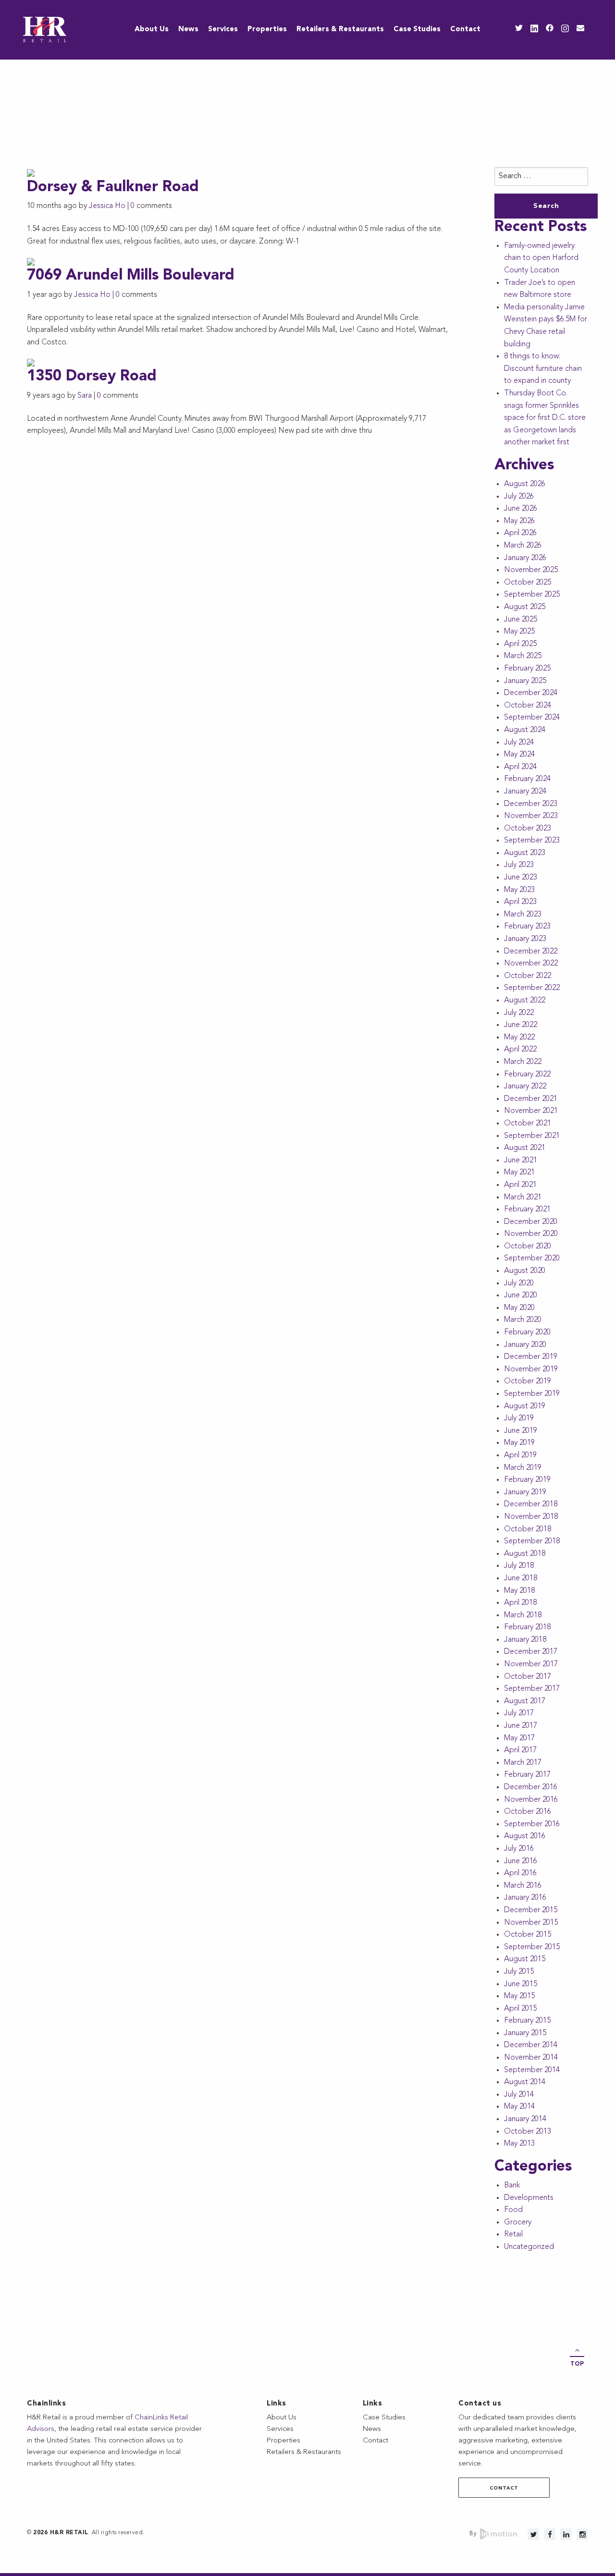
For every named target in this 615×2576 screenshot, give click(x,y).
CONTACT (504, 2488)
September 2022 (532, 988)
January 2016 (525, 1898)
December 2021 (531, 1099)
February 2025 (527, 669)
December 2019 (531, 1357)
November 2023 (531, 816)
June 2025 (521, 620)
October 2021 (528, 1123)
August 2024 (525, 730)
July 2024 (519, 743)
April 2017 (520, 1750)
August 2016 (525, 1836)
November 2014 (531, 2058)
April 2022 (520, 1050)
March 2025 (523, 656)
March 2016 (523, 1886)
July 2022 (519, 1013)
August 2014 (525, 2082)
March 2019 (523, 1468)
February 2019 (527, 1480)
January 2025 (525, 681)
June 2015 (521, 1984)
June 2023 (521, 878)
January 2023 (525, 939)
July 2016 (519, 1849)
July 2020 (519, 1283)
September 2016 (532, 1824)
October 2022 (528, 976)
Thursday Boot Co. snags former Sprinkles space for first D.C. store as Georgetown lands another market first (545, 418)
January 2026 (525, 558)
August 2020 (525, 1271)
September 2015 (532, 1947)
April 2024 (520, 767)
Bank (512, 2185)
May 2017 (519, 1738)
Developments (529, 2198)
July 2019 (519, 1418)
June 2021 (521, 1160)
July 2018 (519, 1566)
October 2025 (528, 583)
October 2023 (528, 829)
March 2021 (523, 1197)
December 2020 (531, 1222)
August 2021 (525, 1148)
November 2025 (531, 570)
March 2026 (523, 546)
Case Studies (417, 30)
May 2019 (519, 1443)
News (188, 30)
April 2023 (520, 902)
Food (513, 2210)
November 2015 (531, 1923)
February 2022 (527, 1074)
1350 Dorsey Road (92, 377)
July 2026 (519, 497)
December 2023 (531, 804)
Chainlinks (46, 2404)
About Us (152, 30)
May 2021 (519, 1172)
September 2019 (532, 1394)
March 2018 (523, 1615)
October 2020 (528, 1246)
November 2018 (531, 1517)
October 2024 (528, 706)
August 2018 (525, 1554)
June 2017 (521, 1726)
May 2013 (519, 2144)
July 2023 (519, 865)
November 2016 (531, 1800)
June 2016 (521, 1861)
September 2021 (532, 1136)
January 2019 (525, 1492)
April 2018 (520, 1603)
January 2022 (525, 1087)
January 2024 (525, 792)
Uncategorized (529, 2247)
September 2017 (532, 1689)
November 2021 (531, 1111)
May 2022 (519, 1038)
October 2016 (528, 1812)
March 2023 (523, 915)
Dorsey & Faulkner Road (113, 188)
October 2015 (528, 1935)
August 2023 (525, 853)
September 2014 (532, 2070)
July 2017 (519, 1713)
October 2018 (528, 1529)
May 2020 (519, 1308)
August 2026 (525, 484)
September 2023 (532, 841)
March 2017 (523, 1763)
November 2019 (531, 1369)
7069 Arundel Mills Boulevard (131, 276)
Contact (465, 30)
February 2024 (527, 779)
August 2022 (525, 1001)
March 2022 (523, 1062)
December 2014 (531, 2045)
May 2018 (519, 1591)
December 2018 (531, 1504)
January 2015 (525, 2033)
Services (223, 30)
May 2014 (519, 2107)
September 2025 (532, 595)
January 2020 (525, 1345)
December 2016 (531, 1787)
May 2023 (519, 890)
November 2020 (531, 1234)
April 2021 (520, 1185)
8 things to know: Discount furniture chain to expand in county (543, 369)
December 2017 (531, 1652)
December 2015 (531, 1910)
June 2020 (521, 1295)
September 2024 (532, 718)
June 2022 (521, 1025)
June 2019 (521, 1431)
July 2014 (519, 2095)
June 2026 (521, 509)
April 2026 (520, 533)
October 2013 (528, 2132)
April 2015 (520, 2009)
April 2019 (520, 1455)
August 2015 (525, 1959)
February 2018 (527, 1627)
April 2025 (520, 644)
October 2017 (528, 1677)
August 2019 (525, 1406)
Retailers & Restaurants (340, 30)
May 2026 (519, 521)
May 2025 (519, 632)
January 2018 (525, 1640)
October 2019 (528, 1381)
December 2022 (531, 952)
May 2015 (519, 1996)
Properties (267, 30)
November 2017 (531, 1664)
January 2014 (525, 2119)
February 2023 (527, 927)
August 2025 (525, 607)
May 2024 (519, 755)
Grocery (518, 2222)
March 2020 (523, 1320)
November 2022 (531, 964)
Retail (513, 2234)
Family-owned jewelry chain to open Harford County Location (541, 258)
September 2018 (532, 1541)
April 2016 (520, 1873)
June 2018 (521, 1578)
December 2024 (531, 693)
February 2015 (527, 2021)
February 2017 (527, 1775)
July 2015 (519, 1972)
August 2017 (525, 1701)
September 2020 (532, 1258)
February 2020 (527, 1332)
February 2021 (527, 1209)
